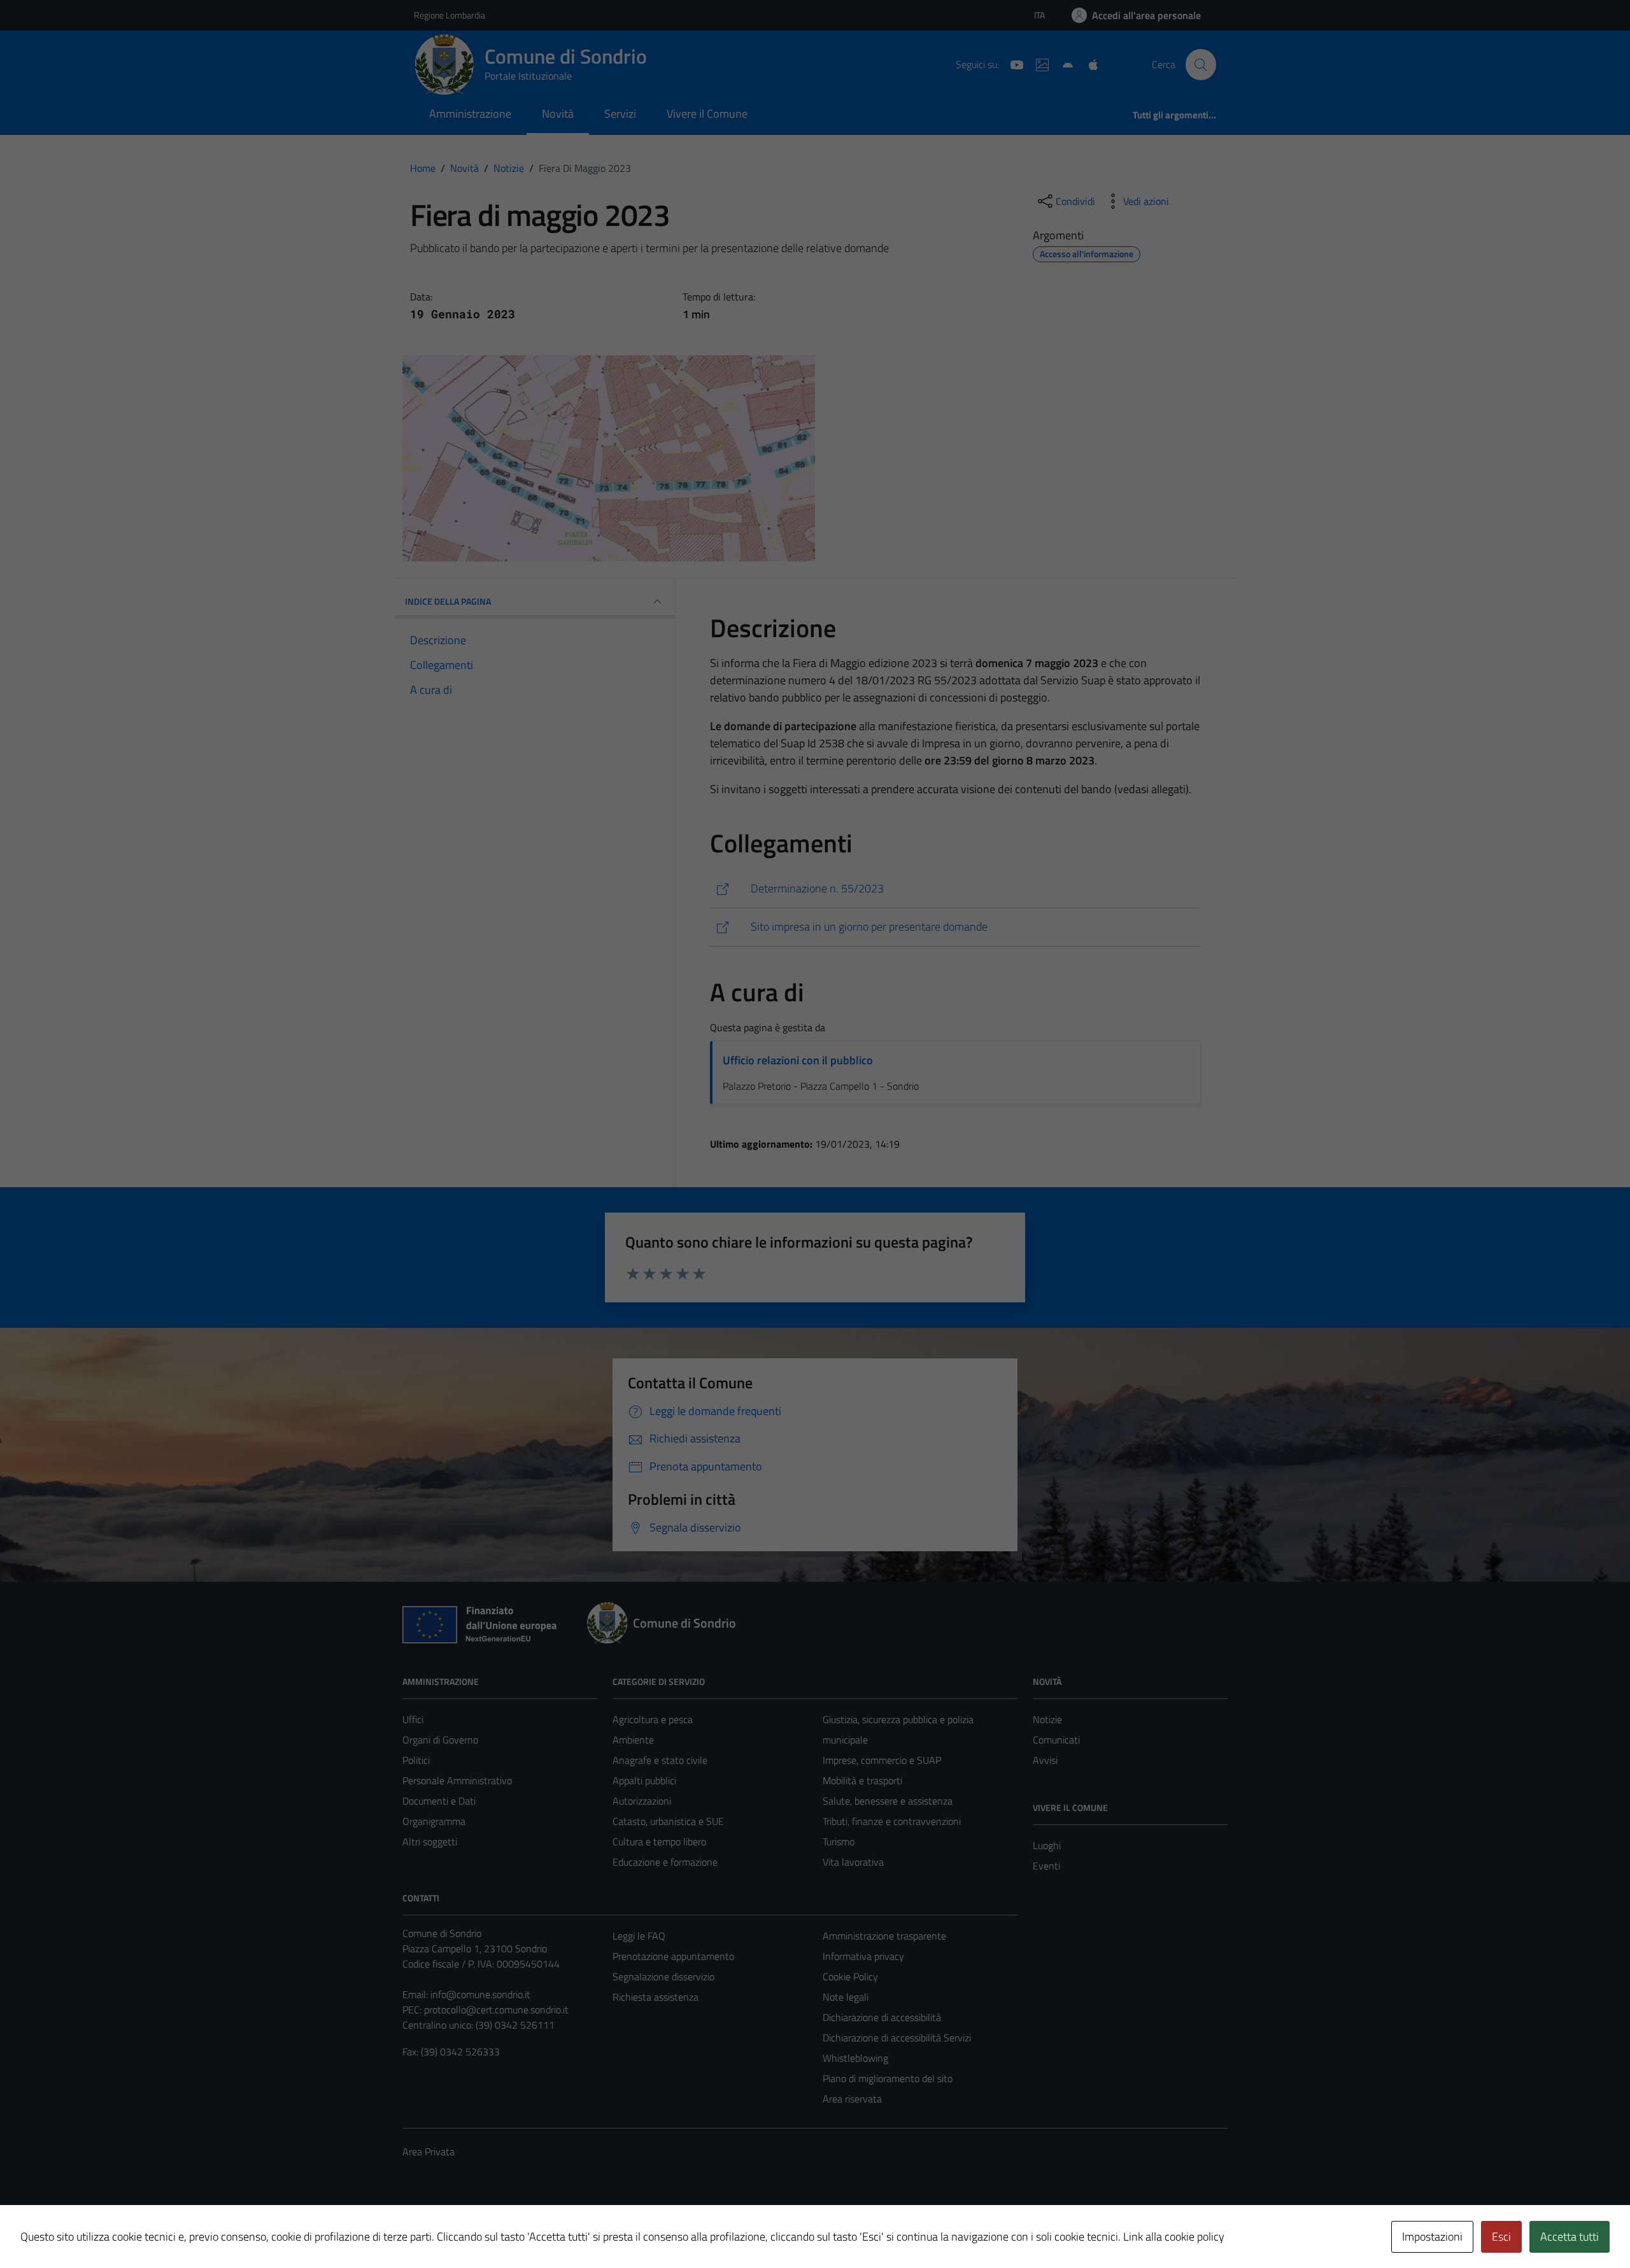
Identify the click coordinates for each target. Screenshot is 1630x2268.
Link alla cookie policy (1174, 2236)
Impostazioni (1432, 2236)
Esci (1501, 2236)
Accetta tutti (1570, 2236)
